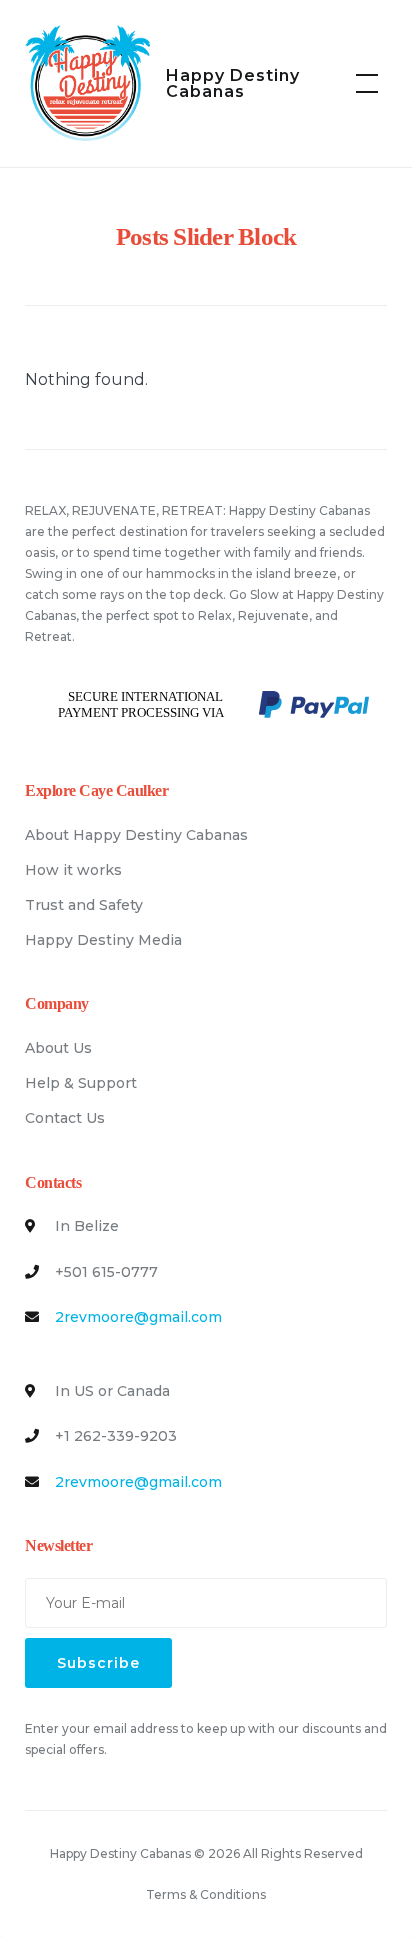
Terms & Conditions (206, 1894)
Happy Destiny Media (103, 940)
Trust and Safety (84, 905)
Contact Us (65, 1118)
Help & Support (81, 1083)
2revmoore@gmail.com (138, 1317)
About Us (58, 1048)
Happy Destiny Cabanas (233, 83)
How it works (73, 870)
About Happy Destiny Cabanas (136, 835)
